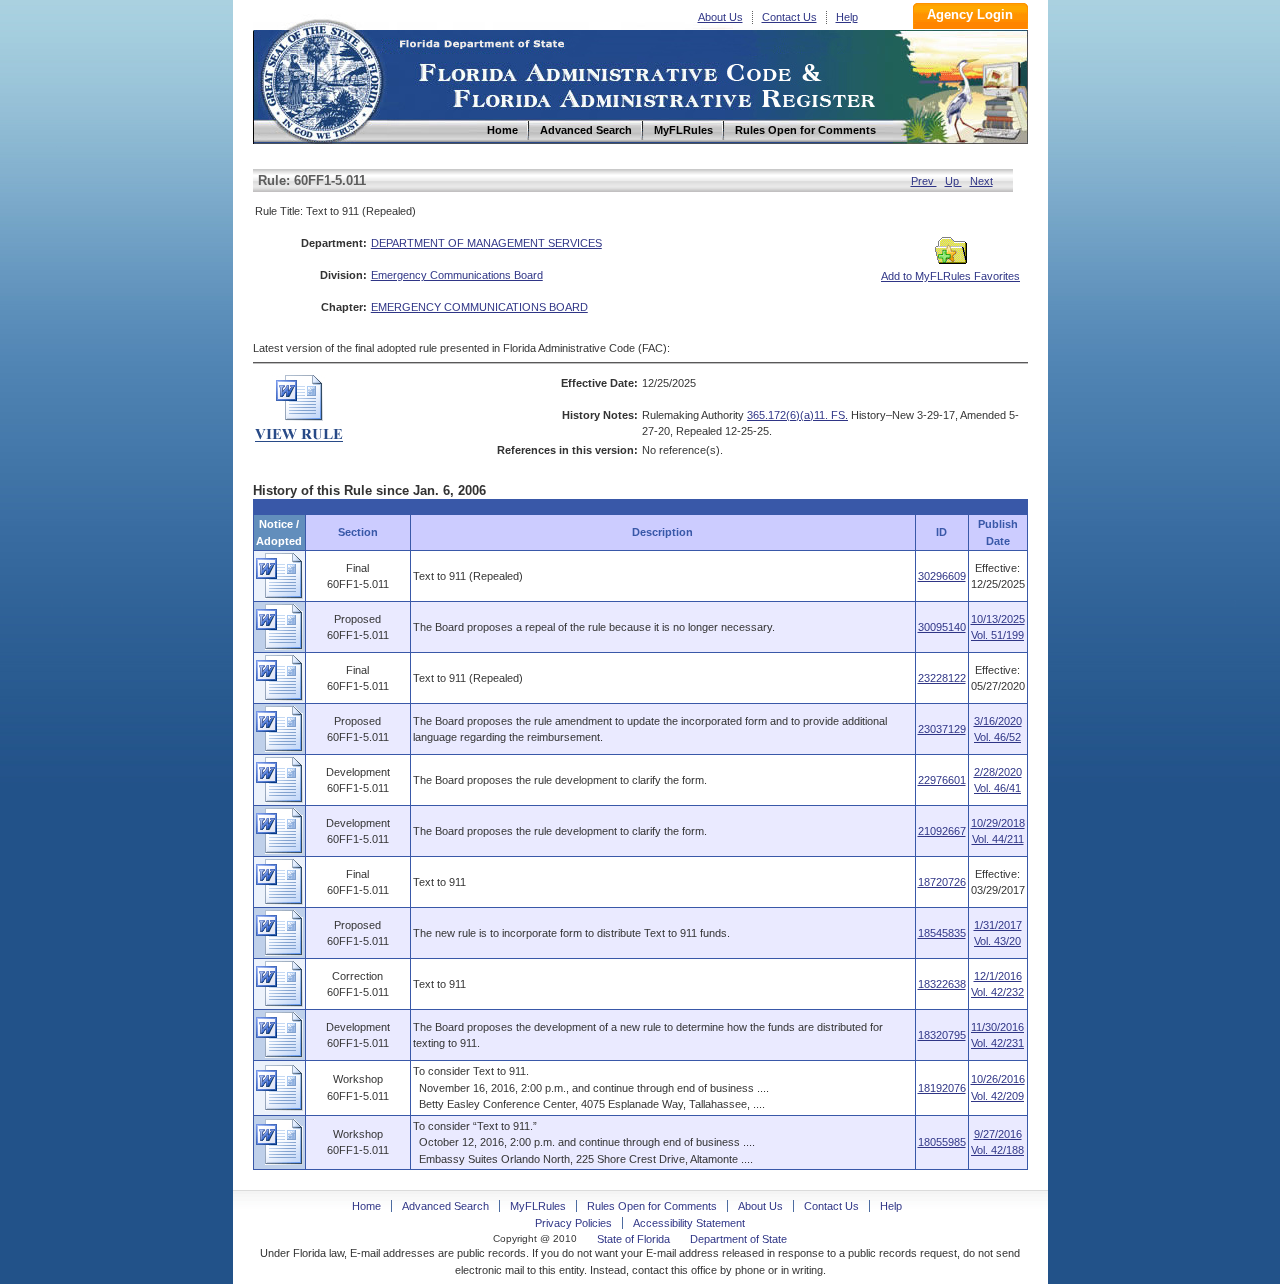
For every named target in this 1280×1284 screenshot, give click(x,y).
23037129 (942, 729)
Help (847, 17)
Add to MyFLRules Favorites (950, 276)
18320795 (942, 1035)
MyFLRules (538, 1206)
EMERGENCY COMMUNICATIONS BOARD (479, 307)
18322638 (942, 984)
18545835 (942, 933)
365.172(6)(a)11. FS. (797, 415)
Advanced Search (445, 1206)
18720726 (942, 882)
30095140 (942, 627)
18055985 (942, 1142)
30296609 (942, 576)
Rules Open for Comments (652, 1206)
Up (953, 181)
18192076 (942, 1088)
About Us (720, 17)
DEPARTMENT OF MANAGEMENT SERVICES (486, 243)
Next (981, 181)
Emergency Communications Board (457, 275)
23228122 (942, 678)
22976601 (942, 780)
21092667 (942, 831)
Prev (924, 181)
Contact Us (789, 17)
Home (321, 78)
